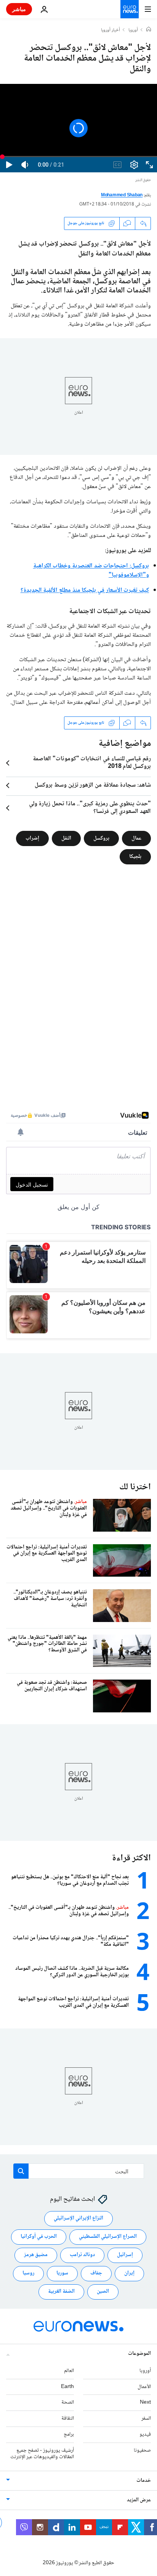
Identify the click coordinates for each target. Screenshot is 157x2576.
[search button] (21, 2171)
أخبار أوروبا (111, 31)
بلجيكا (135, 856)
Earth (67, 2387)
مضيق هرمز (36, 2255)
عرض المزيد (139, 2501)
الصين (103, 2292)
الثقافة (68, 2419)
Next (145, 2403)
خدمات (144, 2481)
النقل (66, 838)
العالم (69, 2371)
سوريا (62, 2274)
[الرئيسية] (149, 30)
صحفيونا (142, 2451)
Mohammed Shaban (122, 195)
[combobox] (79, 2171)
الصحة (68, 2403)
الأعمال (144, 2387)
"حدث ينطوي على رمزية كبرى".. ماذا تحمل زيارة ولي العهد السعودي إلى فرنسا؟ (90, 808)
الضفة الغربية (61, 2292)
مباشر (19, 9)
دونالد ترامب (82, 2255)
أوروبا (133, 31)
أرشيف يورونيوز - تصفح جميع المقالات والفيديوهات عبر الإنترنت (42, 2454)
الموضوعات (139, 2354)
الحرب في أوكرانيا (39, 2237)
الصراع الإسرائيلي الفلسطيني (108, 2237)
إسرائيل (125, 2255)
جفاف (96, 2274)
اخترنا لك (135, 1487)
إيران (129, 2274)
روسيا (28, 2274)
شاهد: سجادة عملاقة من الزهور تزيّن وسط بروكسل (93, 785)
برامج (69, 2435)
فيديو (145, 2435)
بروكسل (106, 282)
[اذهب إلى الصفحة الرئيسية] (130, 9)
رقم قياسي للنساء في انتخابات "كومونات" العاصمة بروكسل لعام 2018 (92, 763)
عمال (136, 838)
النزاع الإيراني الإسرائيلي (78, 2219)
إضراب (32, 838)
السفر (146, 2419)
